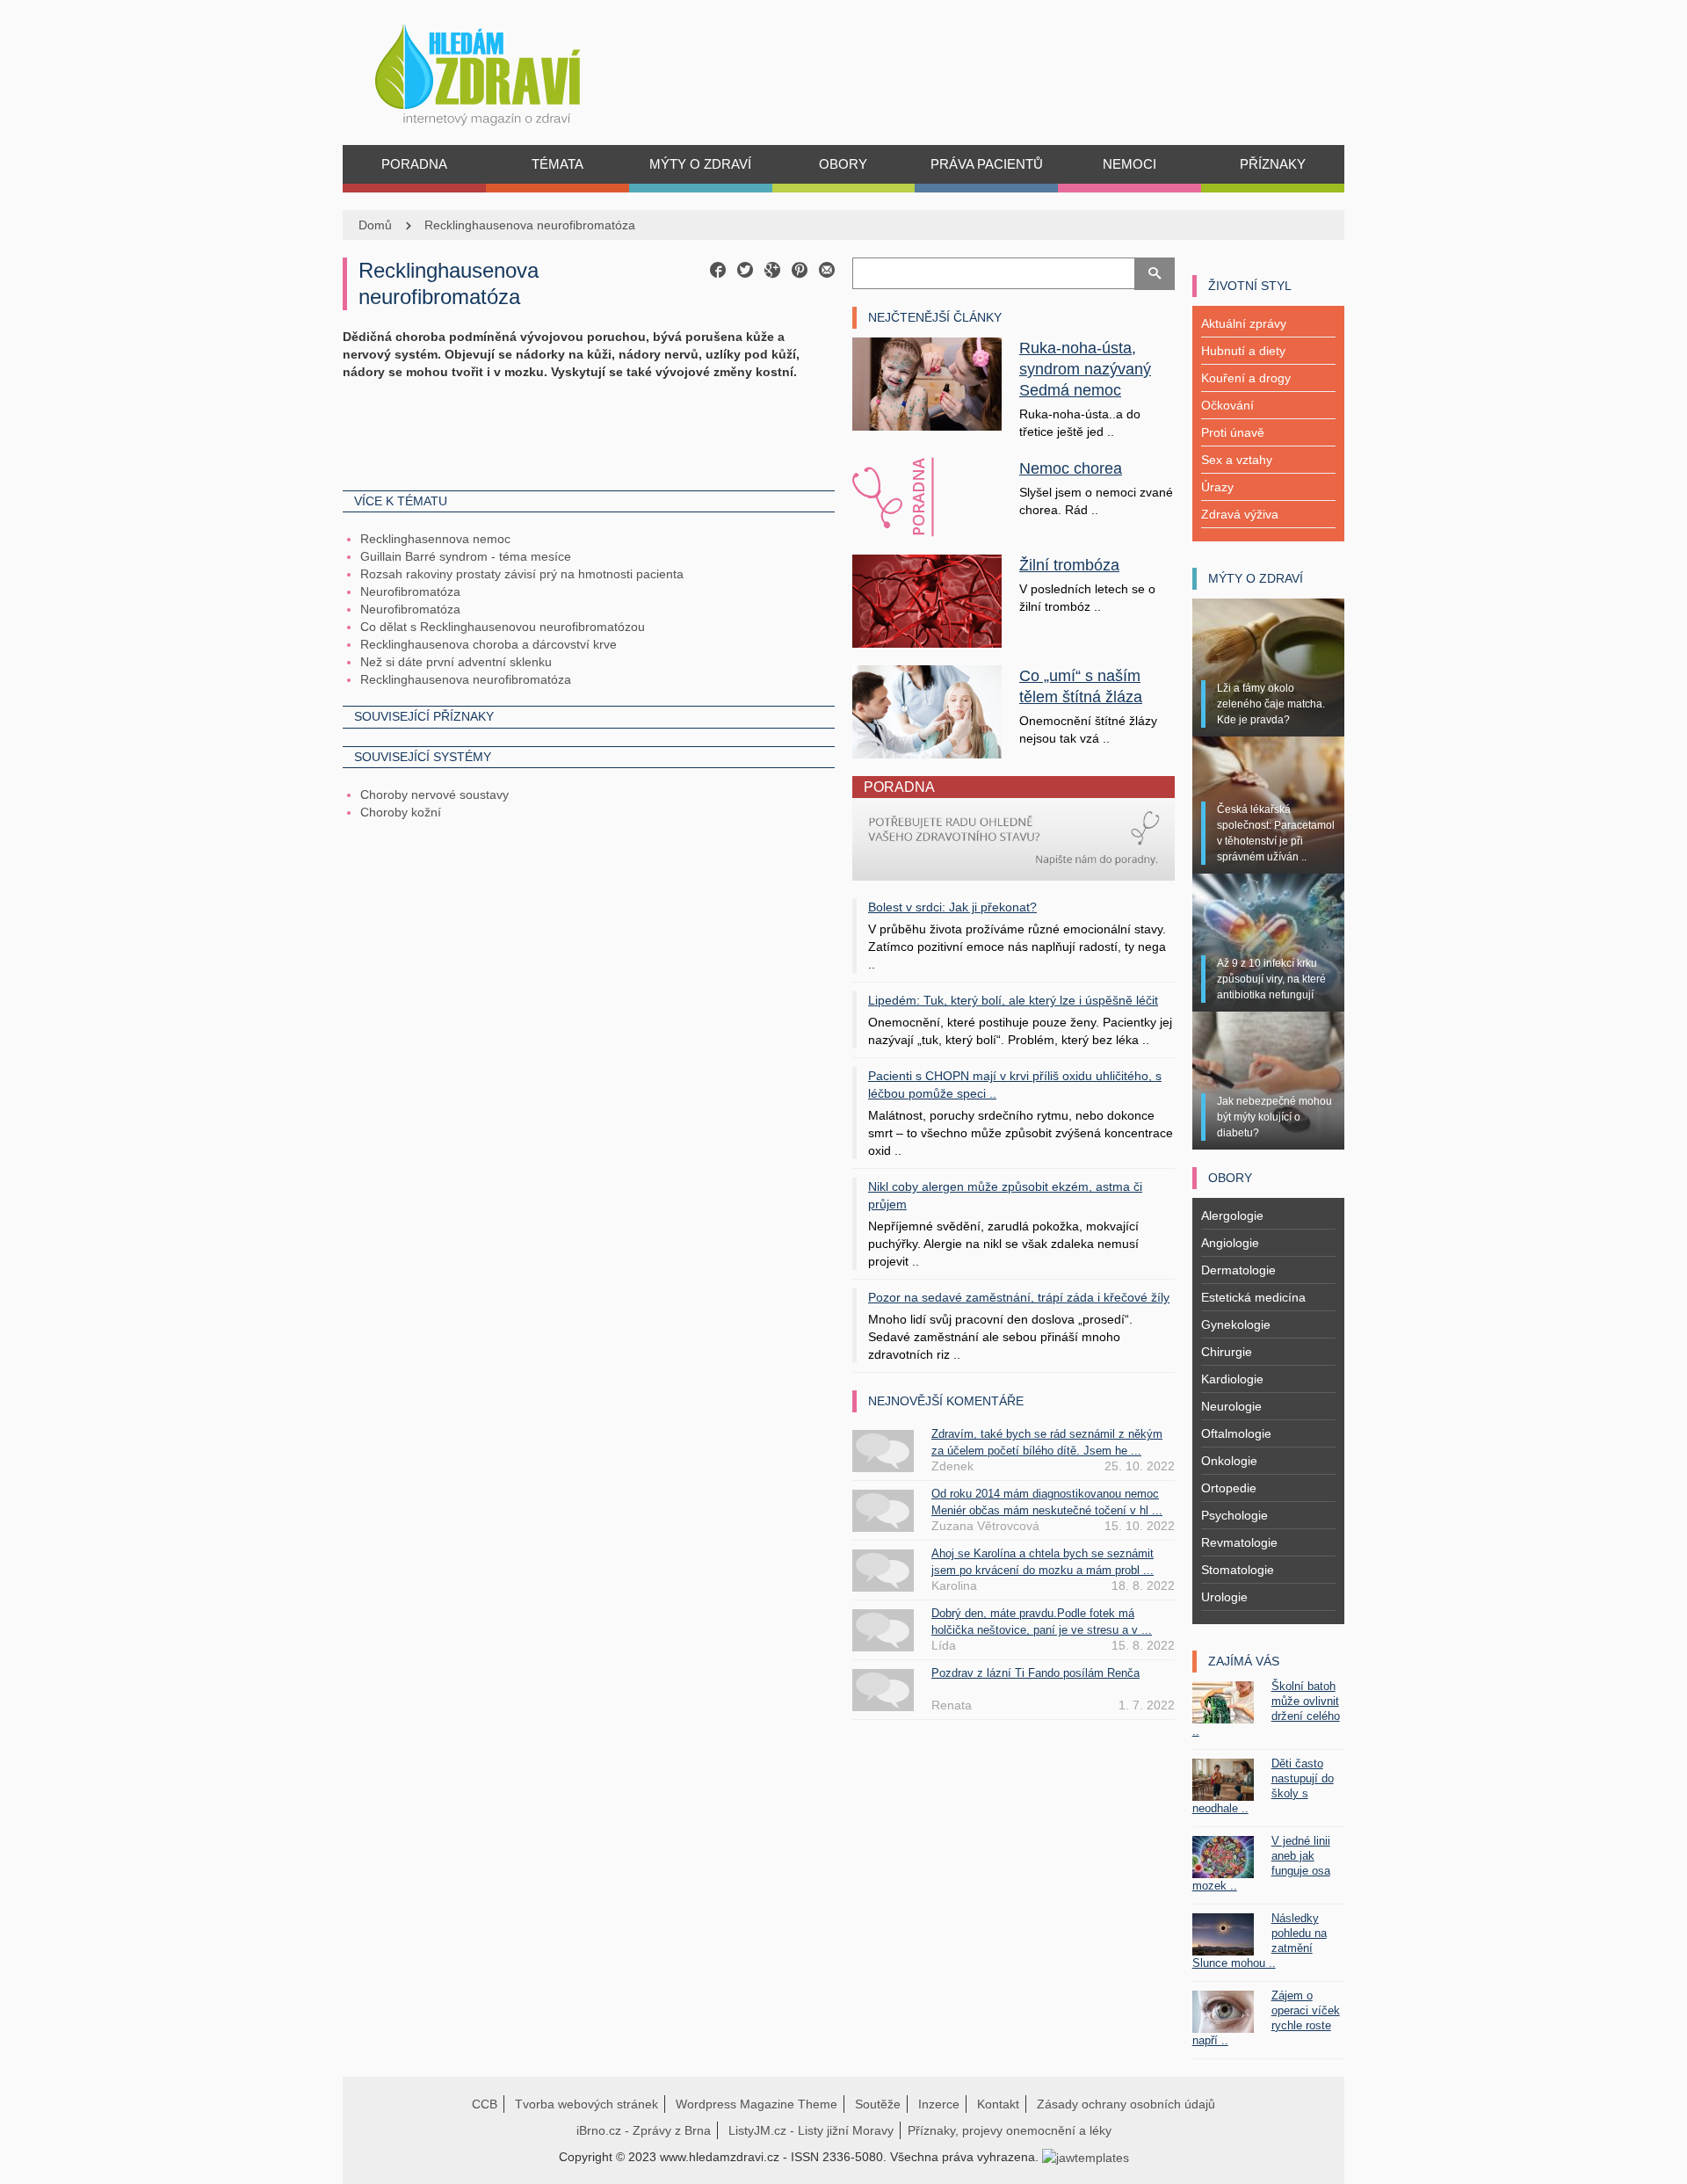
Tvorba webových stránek (586, 2104)
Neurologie (1231, 1406)
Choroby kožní (401, 812)
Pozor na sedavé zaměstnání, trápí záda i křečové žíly (1019, 1297)
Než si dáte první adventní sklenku (456, 662)
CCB (485, 2104)
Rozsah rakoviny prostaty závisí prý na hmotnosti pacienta (522, 574)
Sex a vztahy (1237, 460)
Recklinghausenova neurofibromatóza (530, 225)
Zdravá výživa (1240, 514)
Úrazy (1217, 487)
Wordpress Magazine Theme (757, 2104)
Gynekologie (1236, 1324)
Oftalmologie (1236, 1433)
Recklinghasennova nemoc (435, 539)
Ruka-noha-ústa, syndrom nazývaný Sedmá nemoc (1085, 369)
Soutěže (878, 2104)
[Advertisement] (589, 433)
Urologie (1224, 1597)
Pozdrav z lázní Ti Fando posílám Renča (1035, 1673)
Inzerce (939, 2104)
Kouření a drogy (1246, 378)
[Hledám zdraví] (500, 70)
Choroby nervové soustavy (434, 795)
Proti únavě (1233, 432)
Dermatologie (1238, 1270)
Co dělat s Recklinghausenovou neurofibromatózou (503, 627)
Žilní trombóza (1069, 565)
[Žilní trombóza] (927, 600)
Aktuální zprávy (1244, 323)
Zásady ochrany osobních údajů (1126, 2104)
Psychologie (1234, 1515)
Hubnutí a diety (1243, 351)
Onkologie (1229, 1461)
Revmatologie (1239, 1542)
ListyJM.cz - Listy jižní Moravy (811, 2130)
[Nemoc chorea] (927, 497)
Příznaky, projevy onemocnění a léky (1010, 2130)
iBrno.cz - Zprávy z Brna (644, 2130)
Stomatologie (1238, 1570)
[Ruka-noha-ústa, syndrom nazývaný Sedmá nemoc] (927, 383)
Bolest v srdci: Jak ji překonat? (952, 907)
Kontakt (998, 2104)
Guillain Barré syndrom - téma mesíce (466, 556)
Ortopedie (1229, 1488)
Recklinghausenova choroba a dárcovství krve (489, 644)
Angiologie (1230, 1243)
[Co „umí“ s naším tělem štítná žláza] (927, 710)
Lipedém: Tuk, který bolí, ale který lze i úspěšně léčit (1013, 1000)
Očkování (1227, 405)
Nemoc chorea (1071, 468)
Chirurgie (1227, 1352)
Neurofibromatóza (410, 591)
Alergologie (1232, 1215)
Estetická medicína (1253, 1297)
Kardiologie (1232, 1379)
